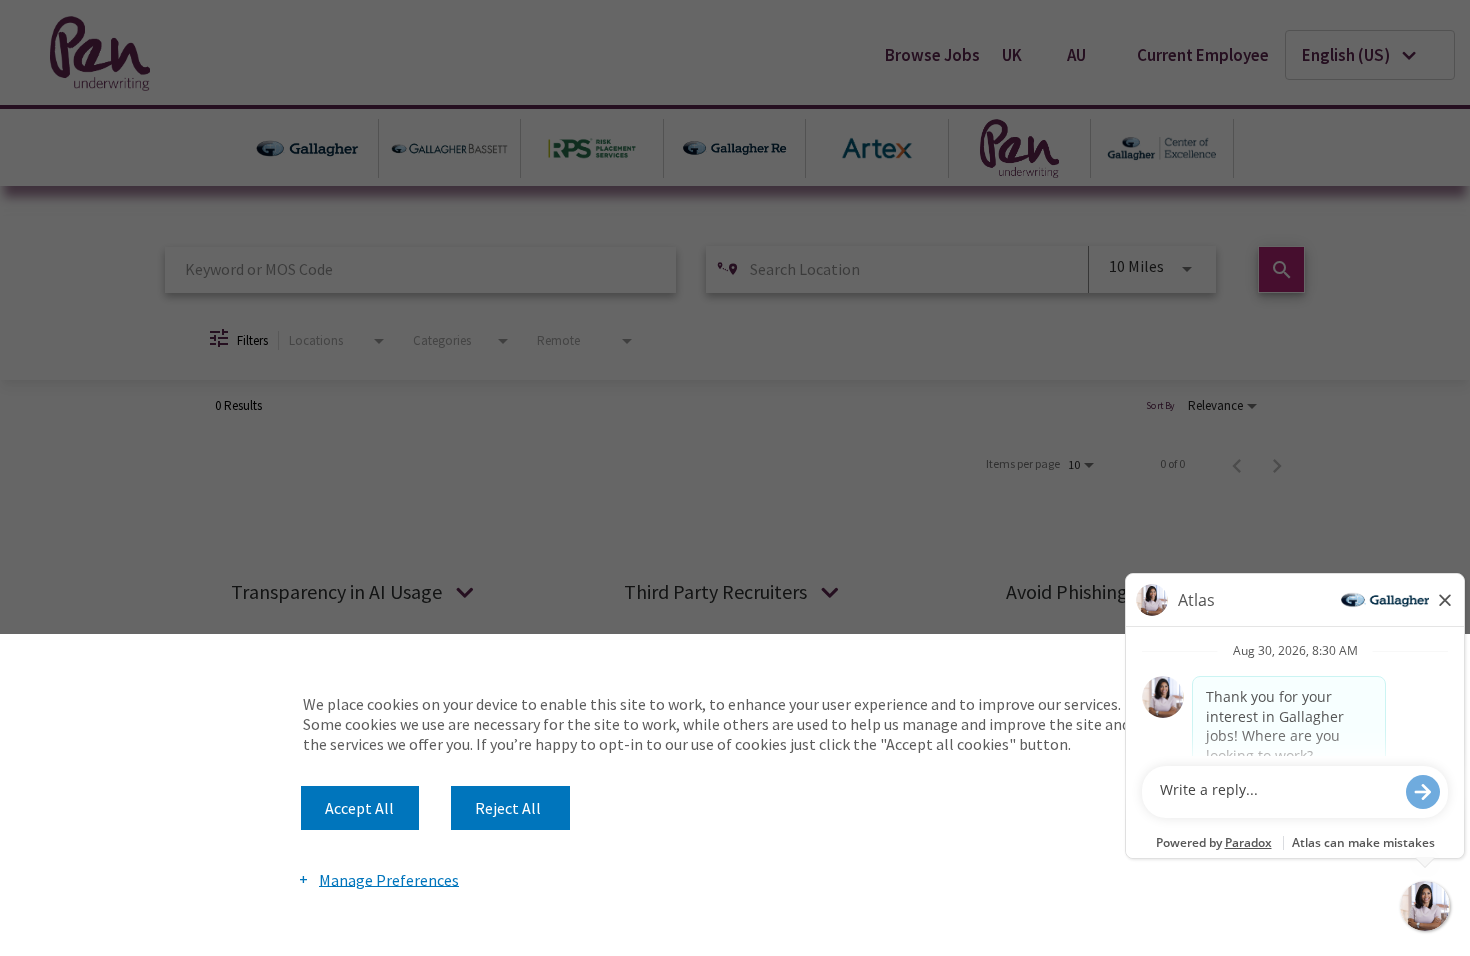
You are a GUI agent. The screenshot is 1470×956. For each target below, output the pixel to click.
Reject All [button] (508, 808)
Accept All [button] (359, 808)
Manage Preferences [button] (389, 879)
